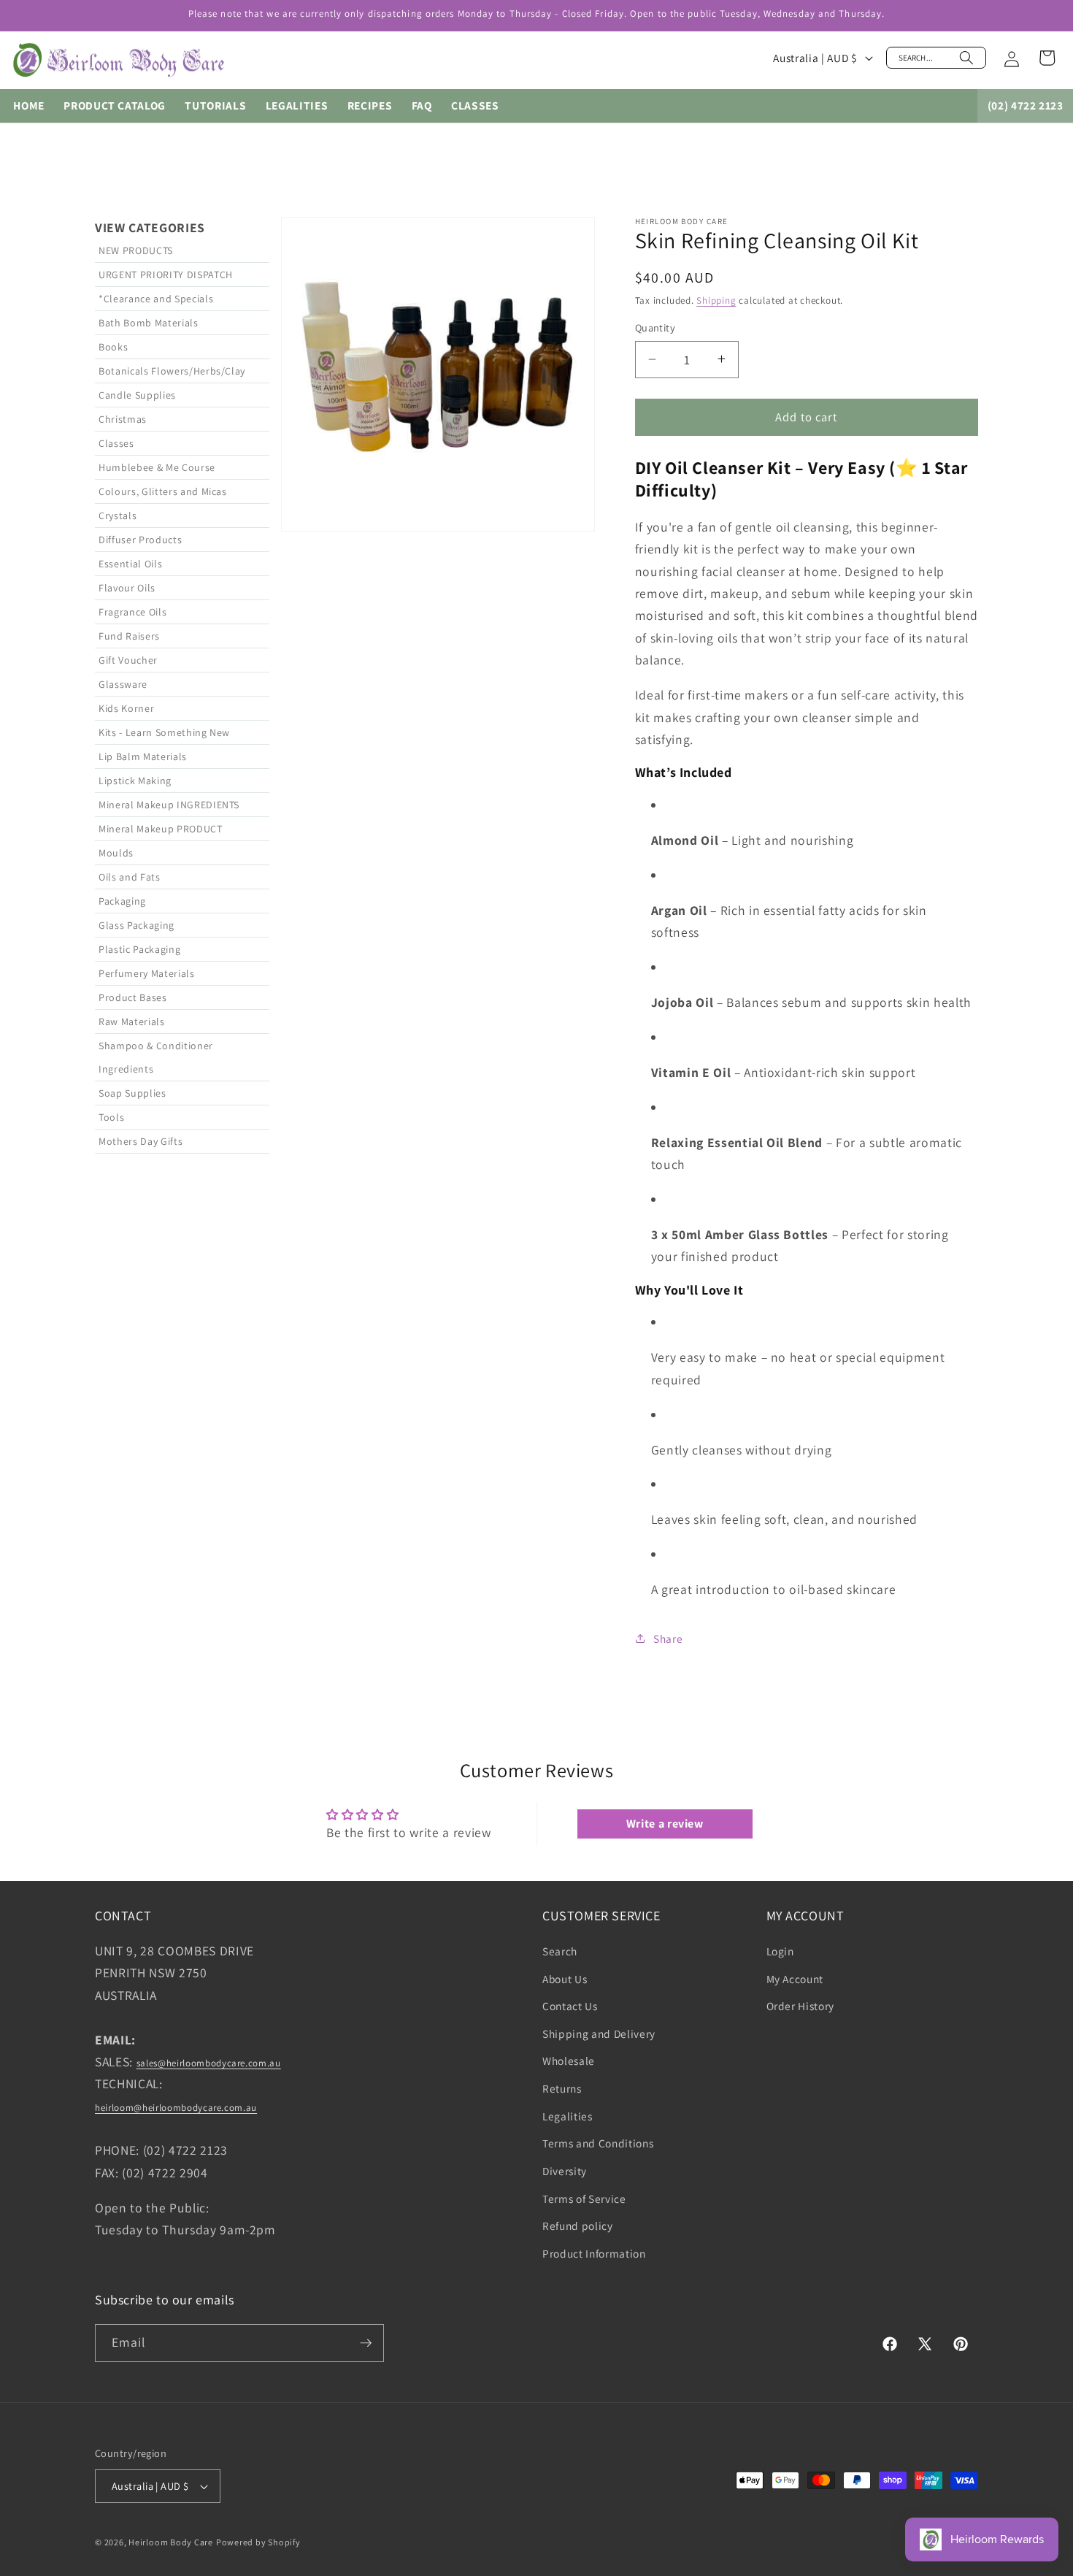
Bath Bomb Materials (149, 323)
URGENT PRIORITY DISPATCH (166, 275)
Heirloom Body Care (171, 2542)
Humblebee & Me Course (157, 467)
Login (780, 1951)
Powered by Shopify (258, 2542)
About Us (565, 1979)
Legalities (568, 2116)
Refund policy (578, 2226)
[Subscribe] (366, 2343)
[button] (936, 58)
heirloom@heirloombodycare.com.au (176, 2108)
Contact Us (570, 2006)
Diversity (565, 2171)
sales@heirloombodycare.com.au (209, 2063)
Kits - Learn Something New (164, 732)
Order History (801, 2006)
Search (560, 1951)
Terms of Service (584, 2199)
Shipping (716, 300)
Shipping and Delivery (599, 2033)
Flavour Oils (127, 588)
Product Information (594, 2253)
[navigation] (182, 935)
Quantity (655, 327)
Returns (562, 2088)
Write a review (665, 1824)
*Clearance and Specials (156, 299)
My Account (795, 1979)
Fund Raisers (129, 636)
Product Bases (133, 997)
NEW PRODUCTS (136, 250)
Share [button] (668, 1638)
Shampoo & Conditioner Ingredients (156, 1057)
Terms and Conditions (598, 2143)
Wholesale (569, 2061)
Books (113, 347)
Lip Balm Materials (143, 756)
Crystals (118, 515)
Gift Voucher (128, 660)
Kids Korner (126, 708)
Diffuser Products (140, 540)
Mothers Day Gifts (141, 1141)
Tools (111, 1117)
